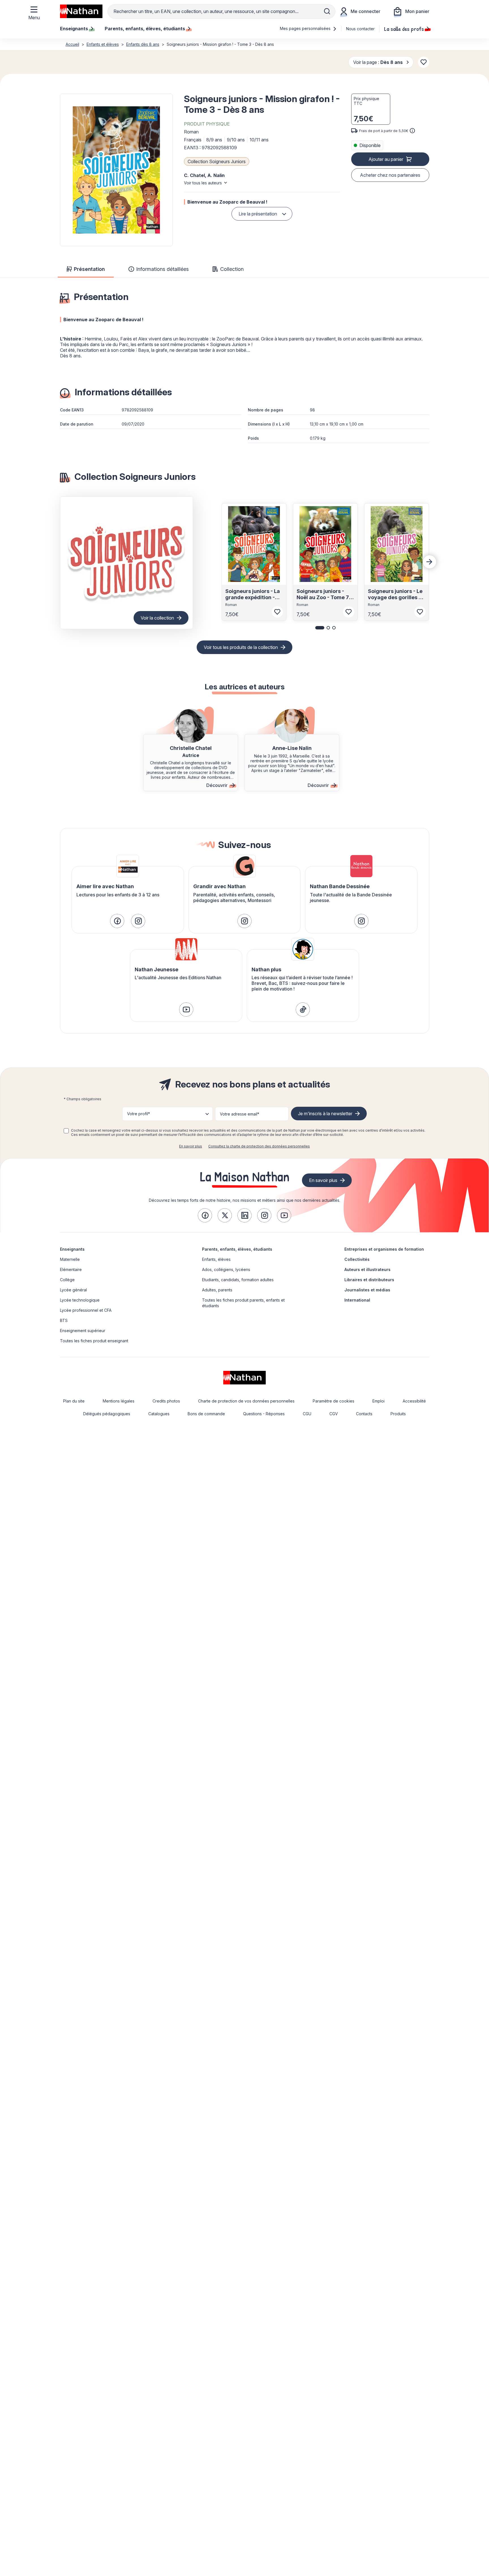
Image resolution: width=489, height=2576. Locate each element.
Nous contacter (360, 29)
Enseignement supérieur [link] (83, 1331)
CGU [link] (307, 1414)
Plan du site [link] (74, 1401)
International (357, 1300)
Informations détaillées (162, 269)
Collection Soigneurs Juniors (217, 161)
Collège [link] (67, 1280)
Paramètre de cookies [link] (333, 1401)
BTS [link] (64, 1320)
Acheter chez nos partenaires (390, 175)
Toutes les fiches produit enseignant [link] (94, 1341)
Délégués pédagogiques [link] (107, 1414)
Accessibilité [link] (414, 1401)
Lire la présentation (258, 214)
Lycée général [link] (73, 1290)
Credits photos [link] (166, 1401)
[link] (117, 921)
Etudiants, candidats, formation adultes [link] (238, 1280)
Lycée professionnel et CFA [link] (86, 1310)
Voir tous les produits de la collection (241, 647)
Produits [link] (398, 1414)
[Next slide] (430, 562)
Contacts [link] (364, 1414)
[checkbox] (66, 1131)
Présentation (89, 269)
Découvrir (217, 785)
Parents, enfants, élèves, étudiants (237, 1249)
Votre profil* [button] (139, 1114)
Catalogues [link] (159, 1414)
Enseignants (72, 1249)
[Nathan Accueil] (81, 11)
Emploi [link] (378, 1401)
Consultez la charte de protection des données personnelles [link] (259, 1146)
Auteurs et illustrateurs (367, 1269)
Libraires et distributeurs (369, 1280)
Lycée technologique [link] (80, 1300)
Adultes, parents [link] (217, 1290)
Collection (232, 269)
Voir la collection (157, 618)
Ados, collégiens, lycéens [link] (226, 1269)
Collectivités (357, 1259)
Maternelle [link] (70, 1259)
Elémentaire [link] (71, 1269)
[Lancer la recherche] (327, 11)
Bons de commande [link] (206, 1414)
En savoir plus (191, 1146)
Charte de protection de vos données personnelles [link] (246, 1401)
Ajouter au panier (386, 159)
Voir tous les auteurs (203, 183)
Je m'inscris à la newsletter (325, 1114)
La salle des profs (404, 29)
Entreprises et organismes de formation (384, 1249)
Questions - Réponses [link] (264, 1414)
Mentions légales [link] (119, 1401)
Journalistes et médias (367, 1290)
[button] (116, 170)
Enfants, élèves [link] (216, 1259)
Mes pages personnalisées (306, 28)
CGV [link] (334, 1414)
